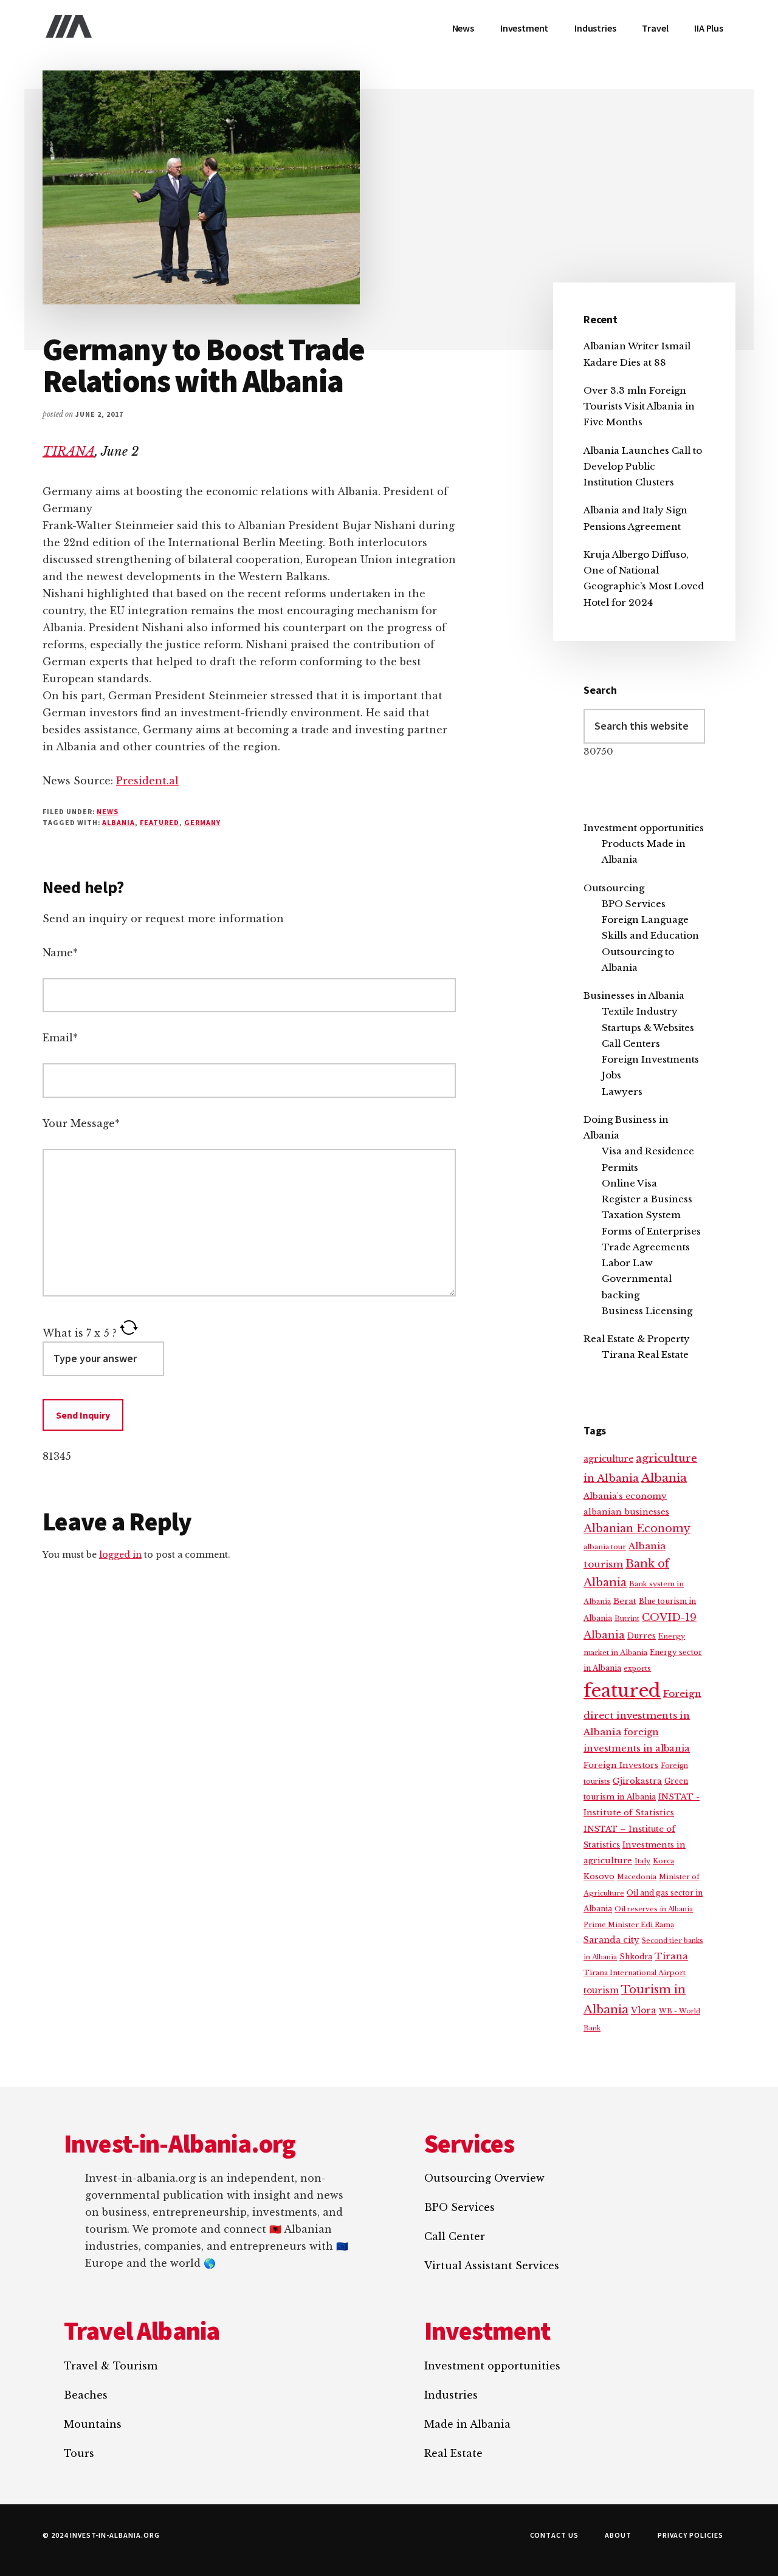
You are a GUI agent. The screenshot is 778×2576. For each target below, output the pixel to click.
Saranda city (611, 1940)
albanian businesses (626, 1512)
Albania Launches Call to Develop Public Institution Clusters (643, 467)
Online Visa (629, 1183)
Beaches (86, 2395)
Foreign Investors (621, 1765)
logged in (120, 1555)
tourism (601, 1991)
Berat (625, 1601)
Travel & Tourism (111, 2366)
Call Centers (631, 1043)
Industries (451, 2395)
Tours (79, 2453)
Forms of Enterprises (651, 1231)
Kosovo (599, 1876)
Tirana (671, 1956)
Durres (642, 1636)
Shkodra (636, 1957)
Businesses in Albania (634, 995)
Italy (642, 1861)
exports (637, 1668)
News (108, 811)
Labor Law (627, 1263)
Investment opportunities (644, 828)
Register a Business (647, 1199)
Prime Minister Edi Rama (629, 1925)
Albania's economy (625, 1496)
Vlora (644, 2010)
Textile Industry (640, 1011)
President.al (147, 781)
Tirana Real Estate (645, 1355)
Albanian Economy (637, 1529)
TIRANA (69, 451)
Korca (663, 1861)
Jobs (611, 1075)
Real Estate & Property (637, 1339)
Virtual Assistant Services (492, 2266)
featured (160, 822)
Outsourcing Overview (484, 2178)
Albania (119, 822)
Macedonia (637, 1877)
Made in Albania (467, 2424)
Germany (202, 822)
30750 (598, 751)
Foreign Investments (650, 1059)
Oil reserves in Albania (654, 1909)
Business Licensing (647, 1311)
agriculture (608, 1459)
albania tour (605, 1547)
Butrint (627, 1619)
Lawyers (622, 1091)
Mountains (93, 2424)
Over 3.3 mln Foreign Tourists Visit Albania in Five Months (639, 406)
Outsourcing (614, 888)
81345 (57, 1456)
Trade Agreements (646, 1247)
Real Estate (453, 2453)
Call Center (455, 2236)
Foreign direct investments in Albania (642, 1713)
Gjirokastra (637, 1781)
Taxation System (641, 1215)
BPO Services (634, 904)
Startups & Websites (648, 1028)
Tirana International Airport (635, 1973)
